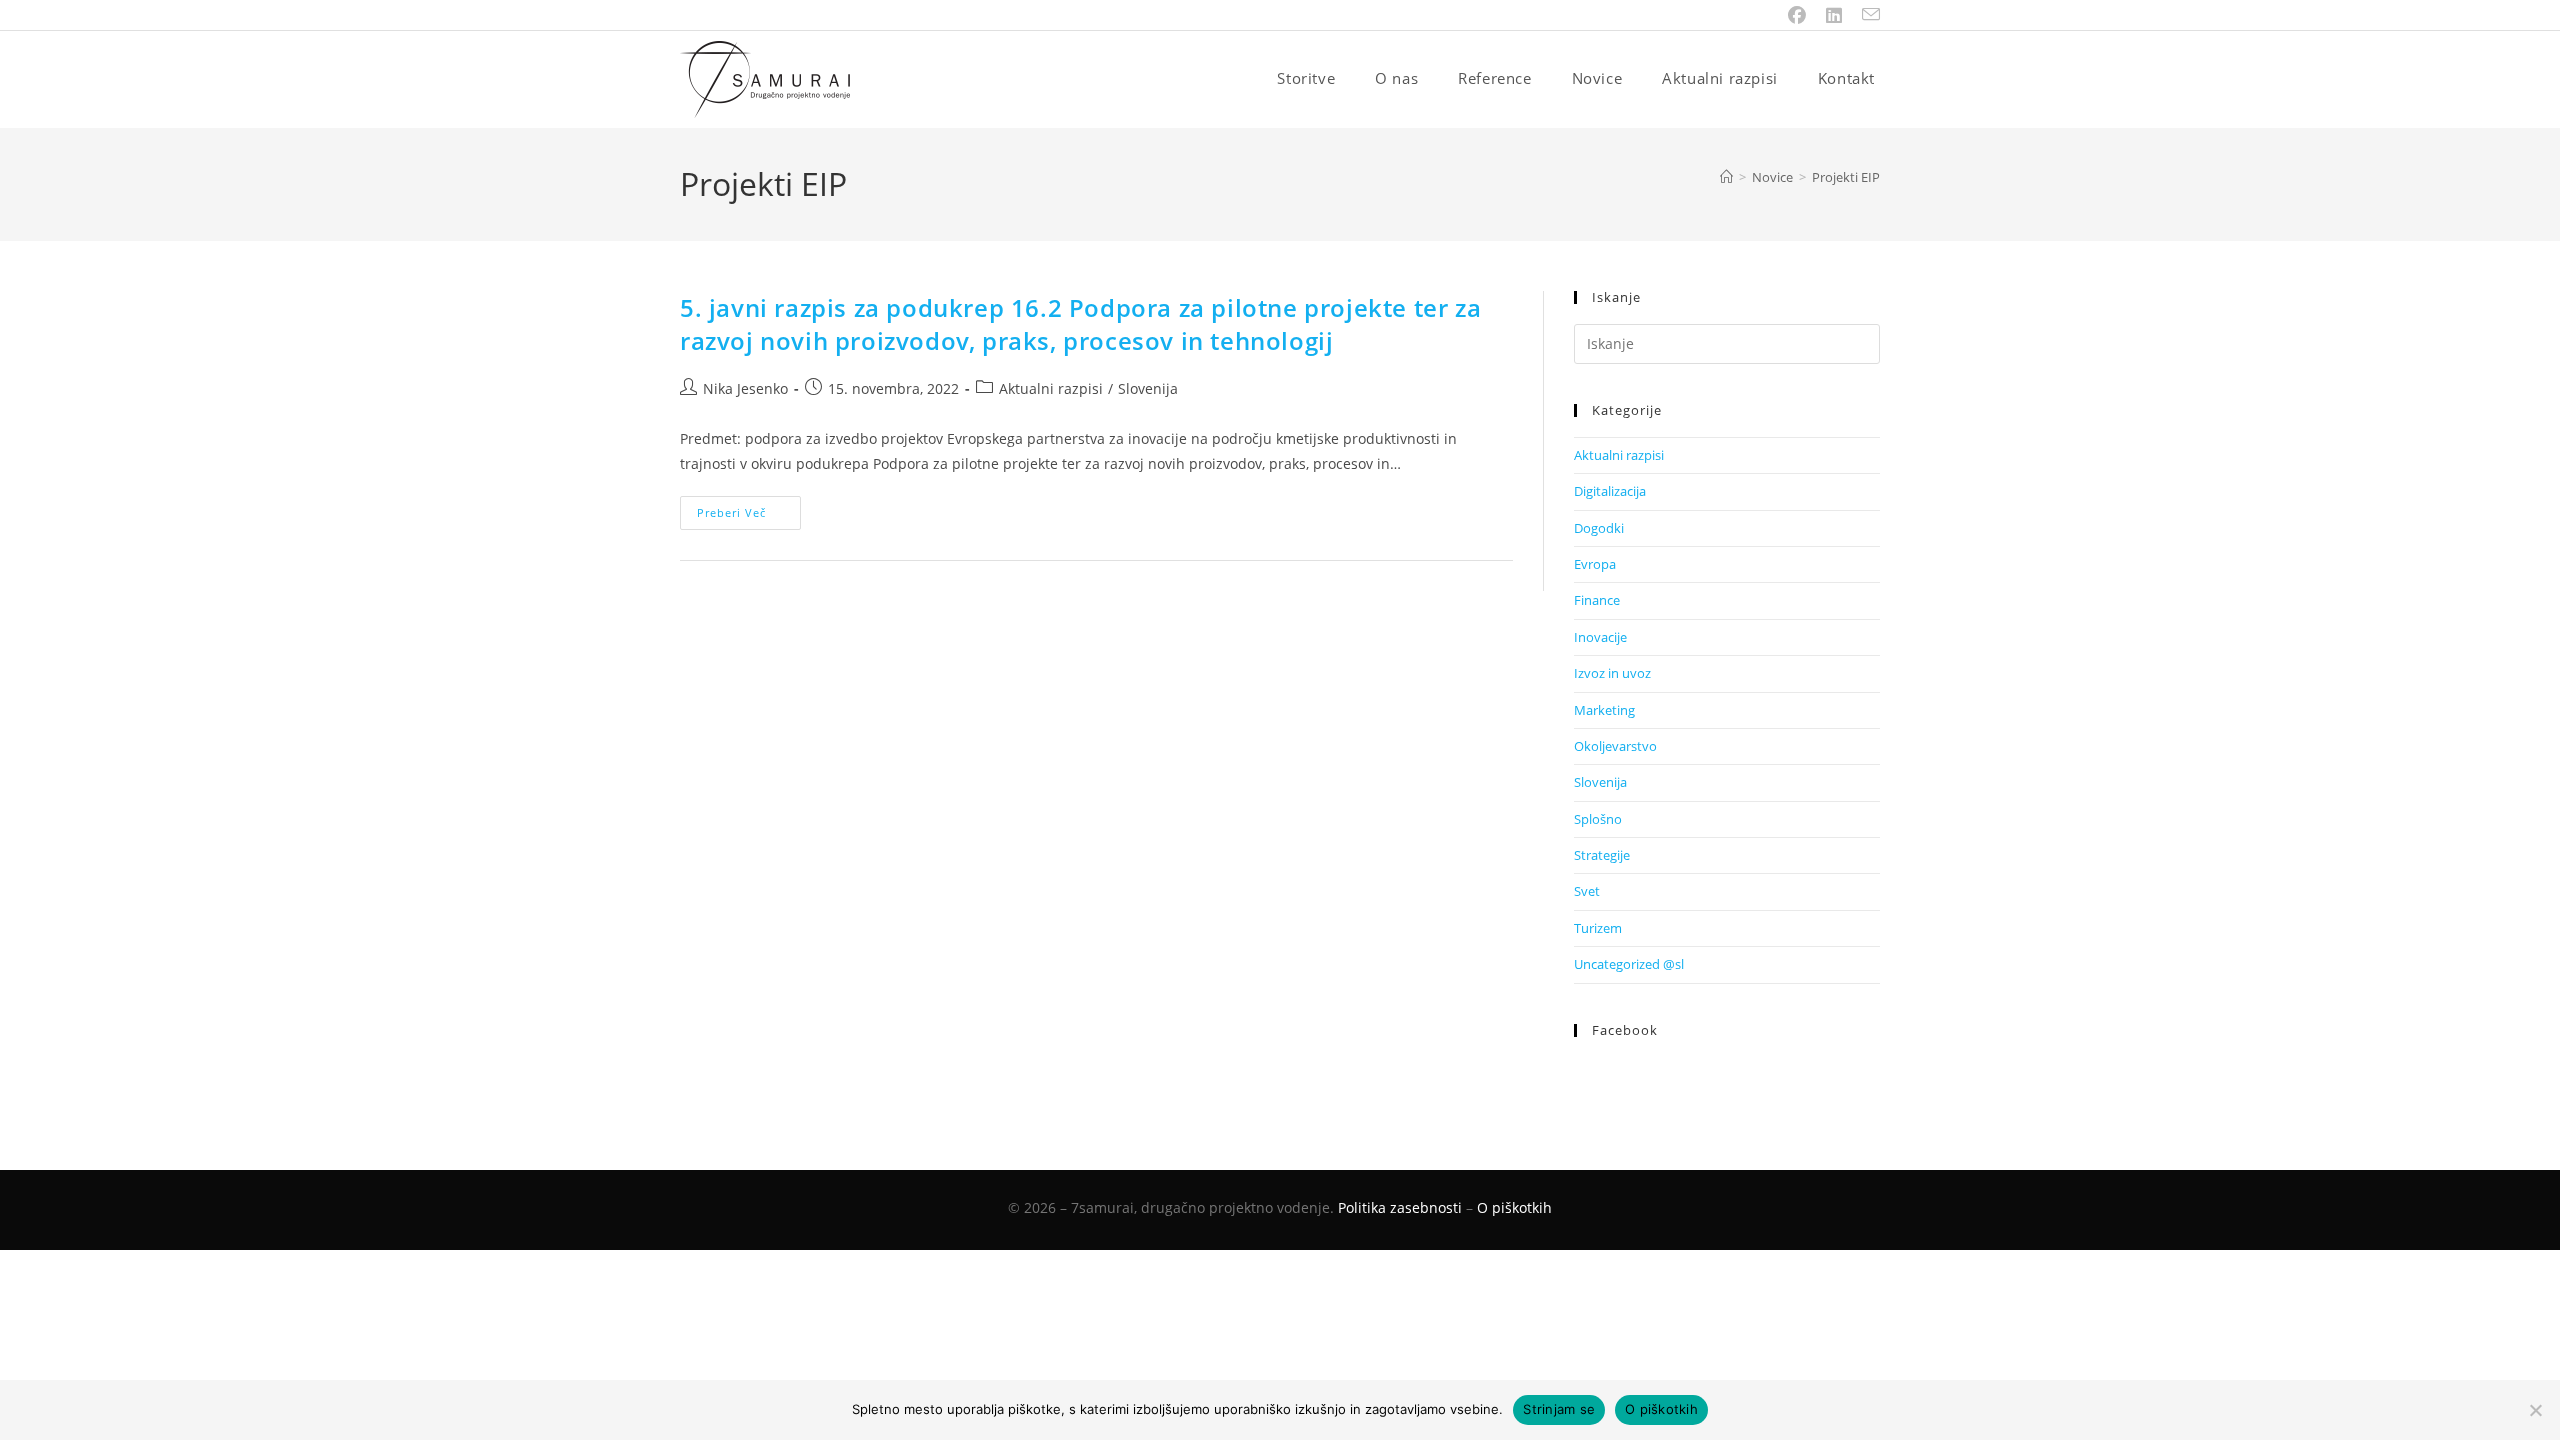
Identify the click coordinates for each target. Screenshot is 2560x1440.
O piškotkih (1514, 1207)
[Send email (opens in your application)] (1866, 15)
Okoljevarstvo (1615, 746)
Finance (1597, 600)
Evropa (1595, 564)
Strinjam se (1559, 1409)
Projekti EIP (1846, 177)
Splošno (1598, 819)
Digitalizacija (1610, 491)
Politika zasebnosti (1400, 1207)
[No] (2535, 1410)
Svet (1587, 891)
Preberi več (749, 516)
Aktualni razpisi (1051, 388)
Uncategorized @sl (1629, 964)
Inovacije (1600, 637)
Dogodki (1599, 528)
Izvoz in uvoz (1612, 673)
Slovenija (1148, 388)
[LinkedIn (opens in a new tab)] (1834, 15)
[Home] (1726, 177)
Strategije (1602, 855)
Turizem (1598, 928)
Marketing (1604, 710)
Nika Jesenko (745, 388)
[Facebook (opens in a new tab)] (1797, 15)
